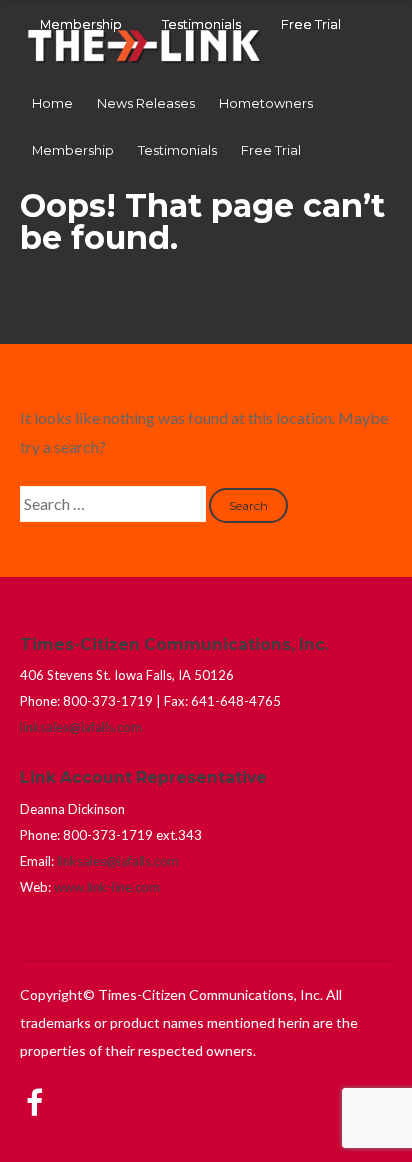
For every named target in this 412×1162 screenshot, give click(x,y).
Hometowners (266, 103)
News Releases (146, 103)
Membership (73, 150)
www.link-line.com (107, 887)
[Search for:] (114, 503)
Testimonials (177, 150)
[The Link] (145, 64)
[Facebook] (34, 1088)
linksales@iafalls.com (81, 727)
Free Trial (271, 150)
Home (52, 103)
